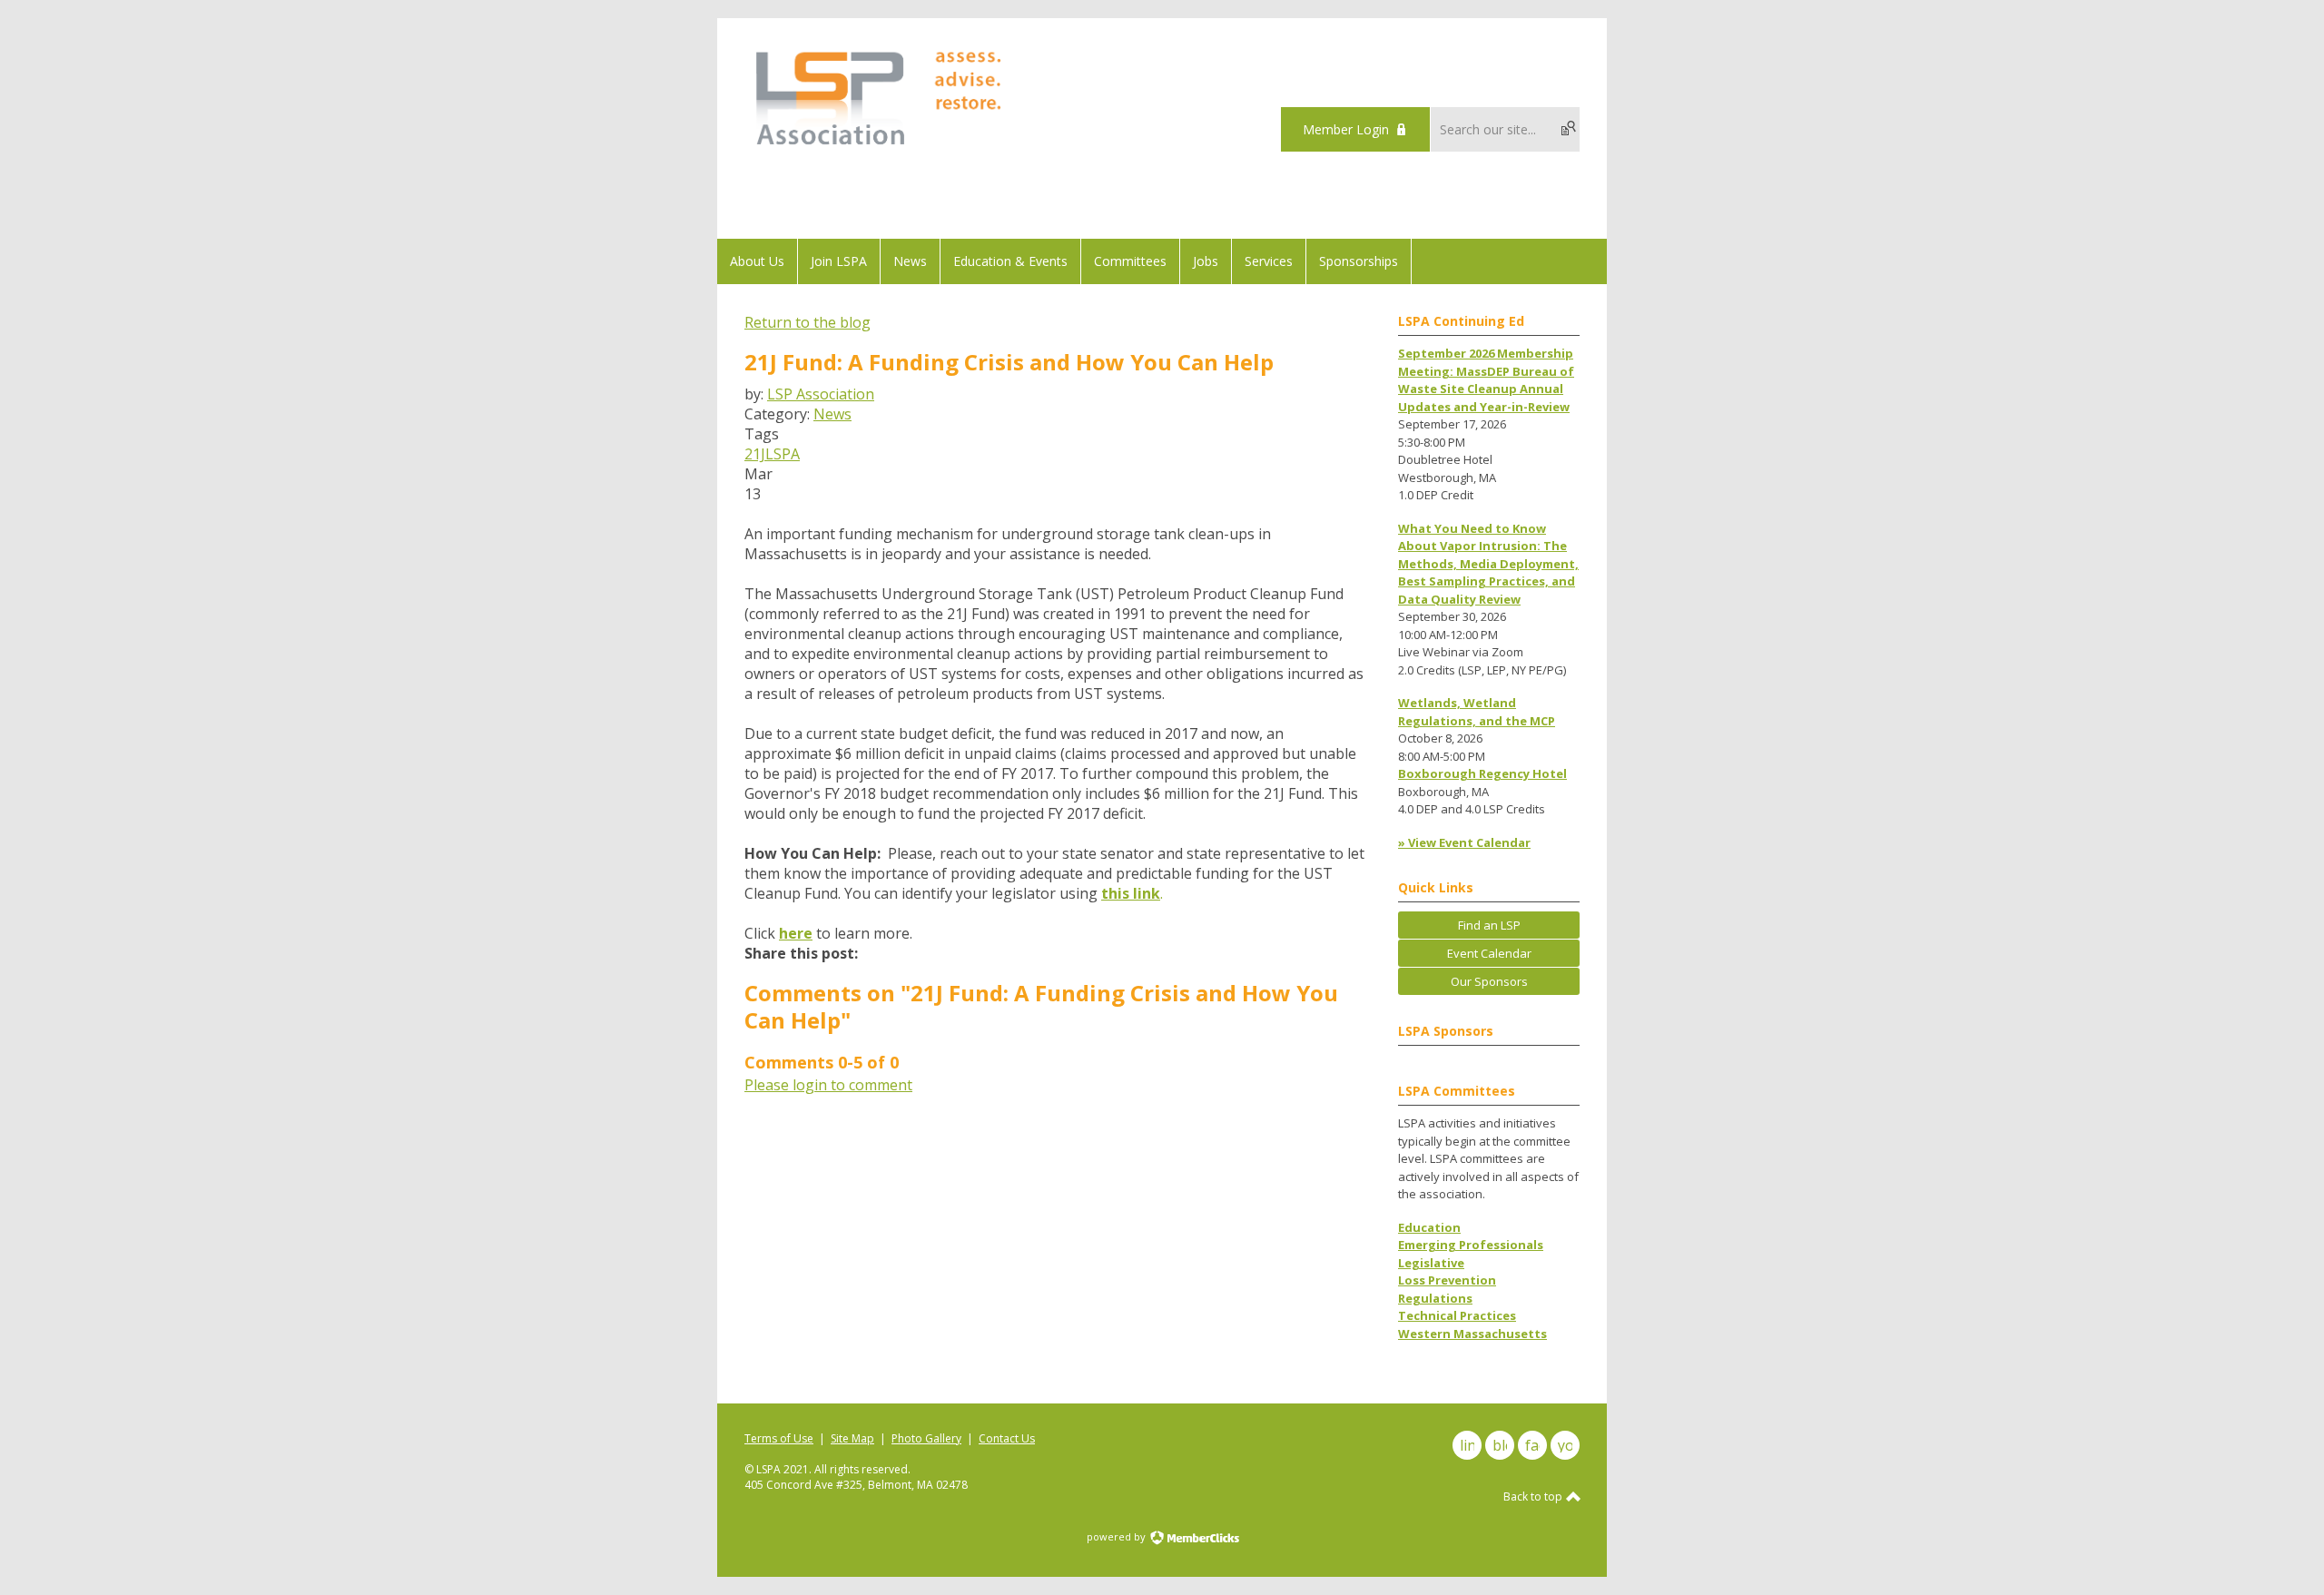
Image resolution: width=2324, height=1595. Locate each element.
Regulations (1435, 1298)
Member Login (1346, 129)
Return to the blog (807, 322)
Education (1429, 1227)
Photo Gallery (926, 1438)
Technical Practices (1457, 1315)
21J (755, 454)
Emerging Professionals (1471, 1245)
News (832, 414)
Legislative (1431, 1263)
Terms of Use (779, 1438)
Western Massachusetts (1472, 1334)
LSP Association (821, 394)
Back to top (1534, 1497)
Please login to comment (828, 1085)
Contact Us (1007, 1438)
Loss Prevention (1447, 1280)
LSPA (783, 454)
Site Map (852, 1438)
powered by (1118, 1536)
